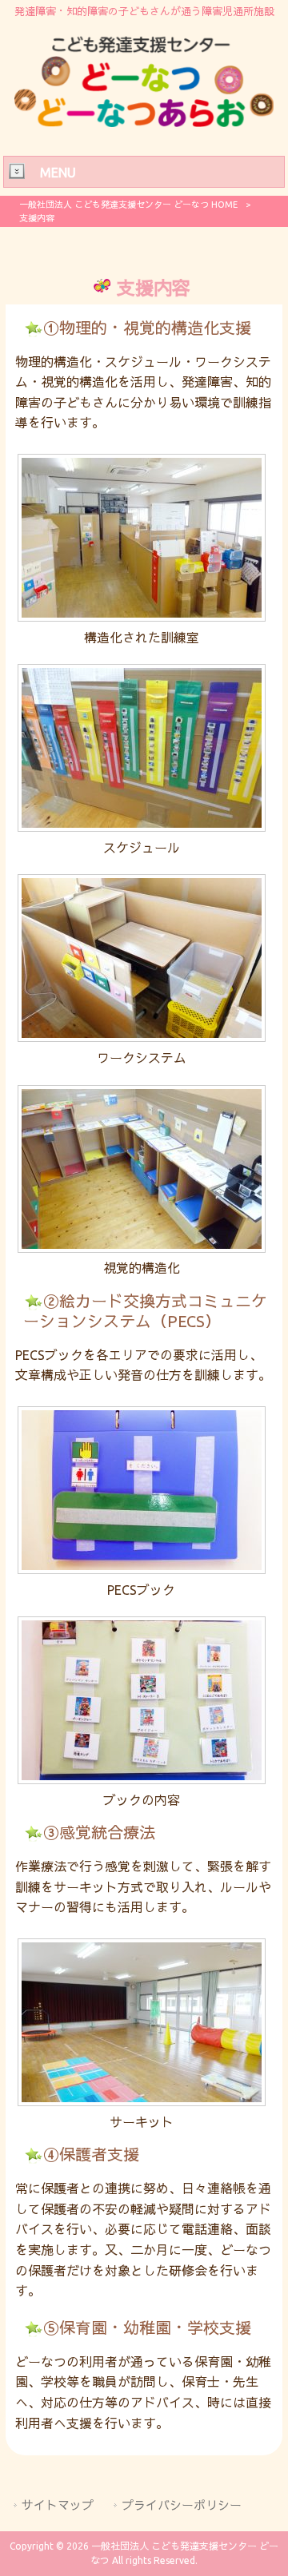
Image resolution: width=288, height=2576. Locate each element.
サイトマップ (58, 2505)
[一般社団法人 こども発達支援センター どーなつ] (144, 122)
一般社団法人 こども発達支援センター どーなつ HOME (128, 205)
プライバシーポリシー (182, 2505)
